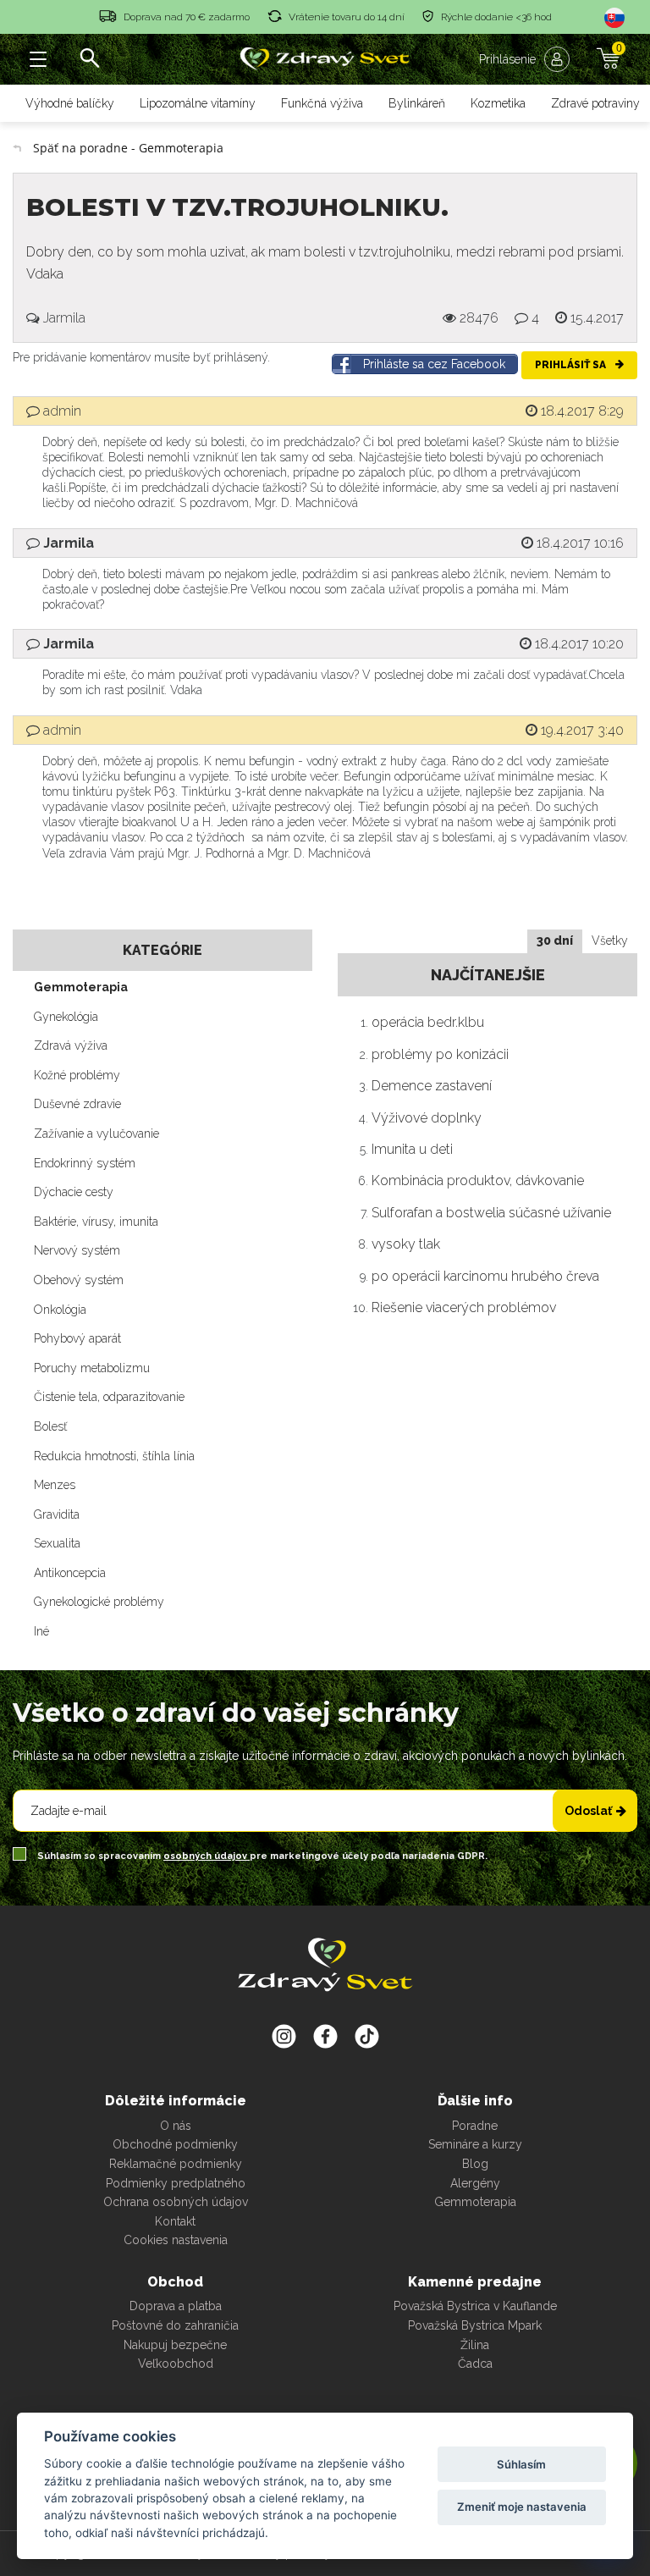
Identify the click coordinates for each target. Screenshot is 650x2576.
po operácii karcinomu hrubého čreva (485, 1276)
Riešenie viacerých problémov (464, 1307)
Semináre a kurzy (475, 2144)
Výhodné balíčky (70, 103)
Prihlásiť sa (572, 365)
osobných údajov (207, 1856)
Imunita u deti (412, 1149)
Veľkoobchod (176, 2364)
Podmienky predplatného (176, 2183)
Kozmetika (498, 103)
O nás (176, 2126)
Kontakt (175, 2221)
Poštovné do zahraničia (175, 2325)
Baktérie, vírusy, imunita (96, 1222)
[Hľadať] (89, 59)
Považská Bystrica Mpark (475, 2325)
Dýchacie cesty (74, 1192)
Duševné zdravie (77, 1104)
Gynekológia (66, 1017)
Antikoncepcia (70, 1573)
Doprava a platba (176, 2306)
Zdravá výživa (71, 1045)
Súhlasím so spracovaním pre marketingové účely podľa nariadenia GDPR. (261, 1856)
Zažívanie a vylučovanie (96, 1134)
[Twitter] (325, 2036)
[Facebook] (367, 2036)
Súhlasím (521, 2464)
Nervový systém (77, 1250)
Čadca (475, 2364)
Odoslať (588, 1811)
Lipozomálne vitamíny (198, 103)
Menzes (55, 1485)
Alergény (475, 2183)
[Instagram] (284, 2036)
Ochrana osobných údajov (176, 2202)
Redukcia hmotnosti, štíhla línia (114, 1456)
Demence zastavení (432, 1086)
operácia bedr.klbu (428, 1022)
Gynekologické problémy (99, 1602)
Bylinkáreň (417, 103)
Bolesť (50, 1426)
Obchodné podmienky (175, 2144)
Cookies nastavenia (176, 2240)
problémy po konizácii (440, 1054)
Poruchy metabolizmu (92, 1368)
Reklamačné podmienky (176, 2164)
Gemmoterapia (81, 987)
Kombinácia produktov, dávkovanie (478, 1180)
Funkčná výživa (322, 103)
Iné (41, 1631)
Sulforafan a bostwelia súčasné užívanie (491, 1213)
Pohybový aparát (77, 1338)
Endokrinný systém (85, 1163)
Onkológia (60, 1310)
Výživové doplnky (427, 1118)
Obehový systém (79, 1280)
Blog (475, 2164)
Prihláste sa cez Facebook (434, 364)
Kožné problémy (77, 1075)
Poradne (475, 2126)
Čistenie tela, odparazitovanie (109, 1397)
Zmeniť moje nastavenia (522, 2507)
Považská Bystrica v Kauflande (475, 2306)
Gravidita (57, 1514)
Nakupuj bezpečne (175, 2345)
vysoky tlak (406, 1244)
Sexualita (57, 1543)
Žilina (475, 2345)
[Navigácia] (38, 59)
